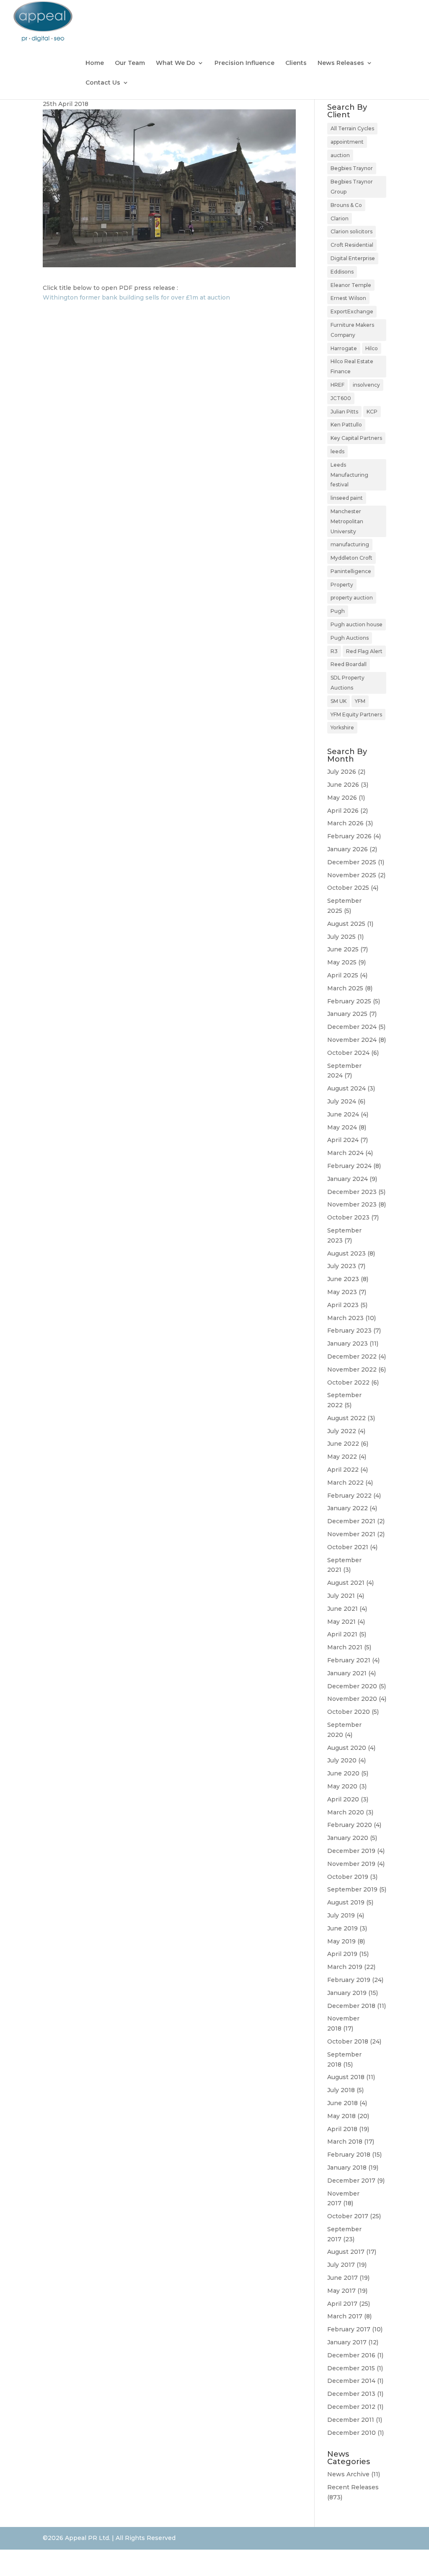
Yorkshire (342, 727)
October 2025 (348, 888)
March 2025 (345, 988)
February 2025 (349, 1001)
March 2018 (345, 2142)
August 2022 (346, 1418)
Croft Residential (352, 245)
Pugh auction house (357, 624)
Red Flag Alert (364, 651)
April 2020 (343, 1799)
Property (342, 585)
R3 (334, 651)
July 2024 (342, 1101)
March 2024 (345, 1153)
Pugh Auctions (350, 638)
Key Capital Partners (356, 438)
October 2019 (348, 1877)
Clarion (340, 218)
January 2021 (347, 1673)
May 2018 (341, 2116)
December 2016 (351, 2355)
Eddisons (342, 272)
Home (95, 63)
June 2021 (342, 1609)
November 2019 (351, 1864)
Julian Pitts (344, 412)
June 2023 (343, 1279)
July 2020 (342, 1760)
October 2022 (348, 1382)
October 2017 (348, 2216)
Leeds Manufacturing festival (349, 475)
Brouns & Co (346, 205)
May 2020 (342, 1786)
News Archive (348, 2474)
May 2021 (341, 1622)
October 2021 (348, 1547)
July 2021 (341, 1596)
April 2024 (343, 1140)
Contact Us (103, 83)
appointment (347, 142)
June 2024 (343, 1114)
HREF (337, 385)
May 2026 (342, 798)
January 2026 (348, 849)
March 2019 (345, 1967)
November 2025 (352, 875)
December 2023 (352, 1192)
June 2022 (343, 1444)
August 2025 (346, 924)
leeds (337, 451)
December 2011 (351, 2420)
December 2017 (351, 2181)
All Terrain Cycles (352, 128)
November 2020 (352, 1699)
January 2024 (348, 1179)
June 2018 (342, 2103)
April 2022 (343, 1470)
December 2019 (351, 1851)
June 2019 (342, 1928)
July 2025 (341, 937)
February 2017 (349, 2329)
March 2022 (345, 1483)
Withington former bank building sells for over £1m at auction (136, 297)
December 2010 (351, 2433)
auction (340, 155)
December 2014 (351, 2381)
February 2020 (350, 1825)
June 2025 (343, 949)
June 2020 (343, 1773)
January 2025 (347, 1014)
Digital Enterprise (353, 258)
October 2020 (349, 1712)
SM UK (339, 701)
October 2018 (348, 2041)
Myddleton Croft (351, 558)
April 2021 (342, 1634)
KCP (372, 412)
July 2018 (341, 2090)
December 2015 (351, 2368)
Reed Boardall (349, 664)
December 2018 (351, 2006)
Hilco (372, 348)
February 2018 (349, 2155)
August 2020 (347, 1748)
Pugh (338, 611)
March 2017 (345, 2316)
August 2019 (346, 1902)
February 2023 (349, 1331)
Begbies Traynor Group (352, 187)
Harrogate (344, 348)
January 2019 (347, 1993)
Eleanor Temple (351, 285)
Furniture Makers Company (352, 330)
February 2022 (349, 1496)
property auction (352, 598)
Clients (296, 63)
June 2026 (343, 785)
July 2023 (342, 1266)
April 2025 (343, 975)
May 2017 (341, 2291)
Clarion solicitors (351, 231)
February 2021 (349, 1660)
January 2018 (347, 2168)
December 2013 (351, 2394)
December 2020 (352, 1686)
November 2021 (351, 1534)
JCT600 (341, 398)
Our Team (130, 63)
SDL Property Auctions (348, 683)
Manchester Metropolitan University (347, 521)
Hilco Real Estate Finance (352, 366)
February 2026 (349, 836)
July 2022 (342, 1431)
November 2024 (352, 1040)
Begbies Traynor (352, 168)
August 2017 (346, 2252)
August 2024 (346, 1088)
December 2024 (352, 1027)
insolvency (366, 385)
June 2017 (342, 2278)
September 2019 (352, 1889)
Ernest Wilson (348, 298)
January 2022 (348, 1508)
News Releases (341, 63)
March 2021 (345, 1647)
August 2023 (346, 1253)
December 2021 (351, 1521)
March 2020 (346, 1812)
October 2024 (348, 1053)
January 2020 (348, 1838)
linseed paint (347, 498)
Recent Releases (353, 2487)
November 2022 (352, 1369)
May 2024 (342, 1127)
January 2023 (348, 1344)
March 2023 (345, 1318)
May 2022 (342, 1457)
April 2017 (342, 2304)
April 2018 (342, 2129)
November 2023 (352, 1204)
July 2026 (342, 772)
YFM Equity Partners (356, 714)
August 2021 (346, 1583)
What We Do (176, 63)
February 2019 (349, 1980)
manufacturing (350, 544)
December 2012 (351, 2407)
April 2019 (342, 1954)
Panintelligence (351, 571)
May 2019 (341, 1941)
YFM (360, 701)
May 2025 (342, 962)
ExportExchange (352, 311)
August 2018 (346, 2077)
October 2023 (348, 1217)
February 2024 (349, 1166)
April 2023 (343, 1305)
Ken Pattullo (346, 425)
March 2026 (345, 823)
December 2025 (352, 862)
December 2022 (352, 1356)
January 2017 (347, 2342)
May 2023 (342, 1292)
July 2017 (341, 2265)
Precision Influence (244, 63)
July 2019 (341, 1915)
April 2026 (343, 811)
